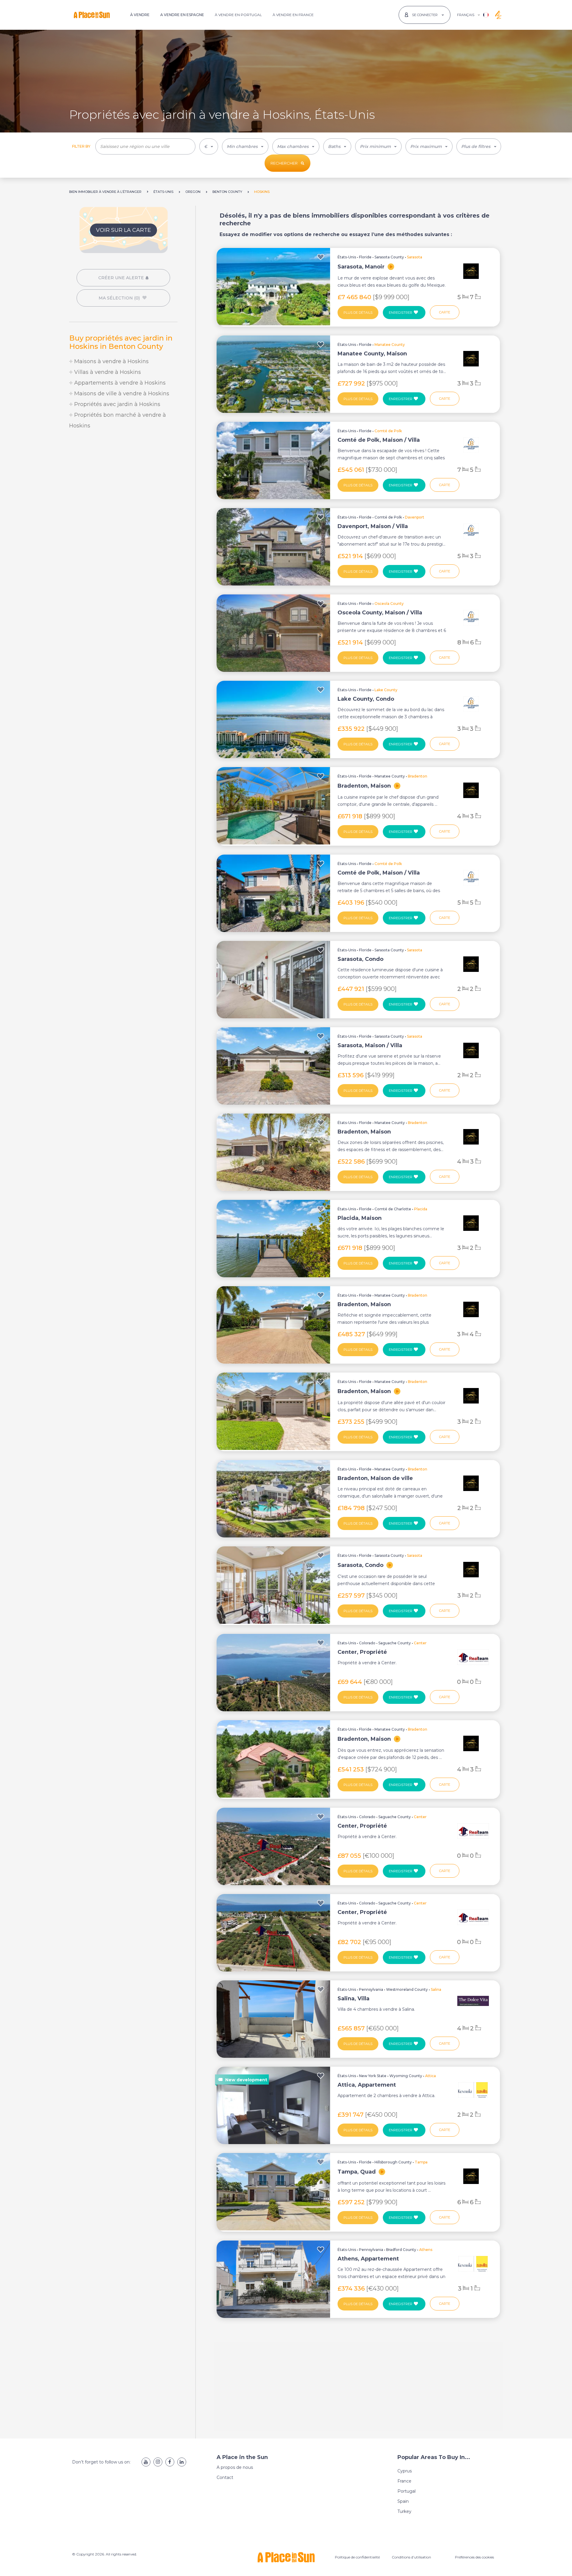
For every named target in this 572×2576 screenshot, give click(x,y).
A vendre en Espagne (182, 15)
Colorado (367, 1643)
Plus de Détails (358, 313)
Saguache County (395, 1643)
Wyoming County (406, 2076)
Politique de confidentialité (357, 2557)
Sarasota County (389, 257)
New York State (373, 2076)
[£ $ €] (209, 146)
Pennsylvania (371, 1989)
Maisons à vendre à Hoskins (111, 361)
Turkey (404, 2511)
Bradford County (401, 2250)
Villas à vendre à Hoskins (107, 372)
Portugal (407, 2491)
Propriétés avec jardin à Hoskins (116, 404)
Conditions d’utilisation (411, 2557)
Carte (445, 312)
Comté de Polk (388, 517)
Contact (225, 2477)
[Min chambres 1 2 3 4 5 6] (245, 146)
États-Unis (347, 257)
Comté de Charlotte (393, 1209)
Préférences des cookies (474, 2557)
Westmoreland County (407, 1989)
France (404, 2481)
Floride (365, 257)
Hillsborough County (393, 2162)
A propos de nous (235, 2467)
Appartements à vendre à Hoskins (119, 383)
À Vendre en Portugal (238, 15)
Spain (403, 2501)
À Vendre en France (293, 15)
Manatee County (390, 776)
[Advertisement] (123, 485)
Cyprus (405, 2471)
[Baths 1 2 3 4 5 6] (337, 146)
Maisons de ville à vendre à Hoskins (121, 394)
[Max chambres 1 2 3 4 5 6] (296, 146)
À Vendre (140, 15)
